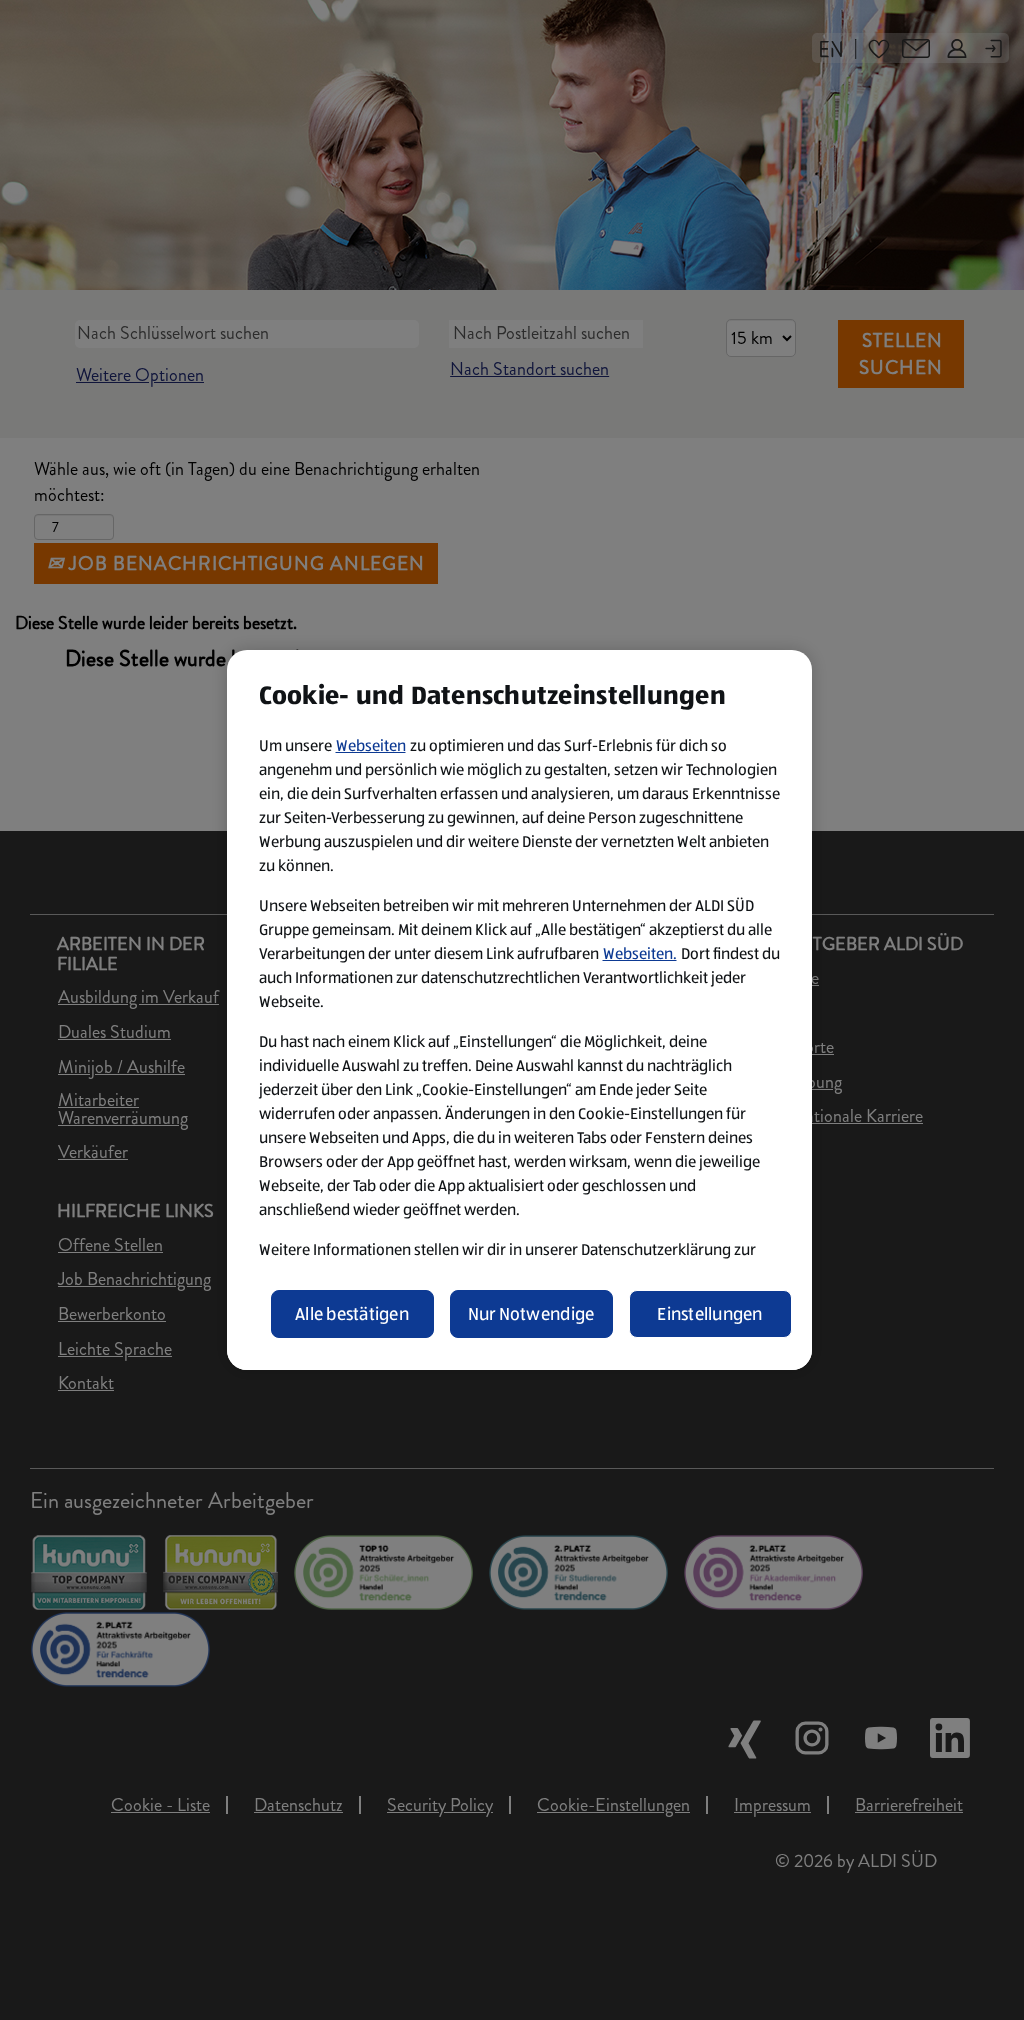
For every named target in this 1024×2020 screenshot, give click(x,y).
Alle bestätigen (352, 1314)
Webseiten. (640, 953)
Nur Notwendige (531, 1314)
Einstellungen (710, 1314)
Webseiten (371, 745)
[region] (519, 1010)
